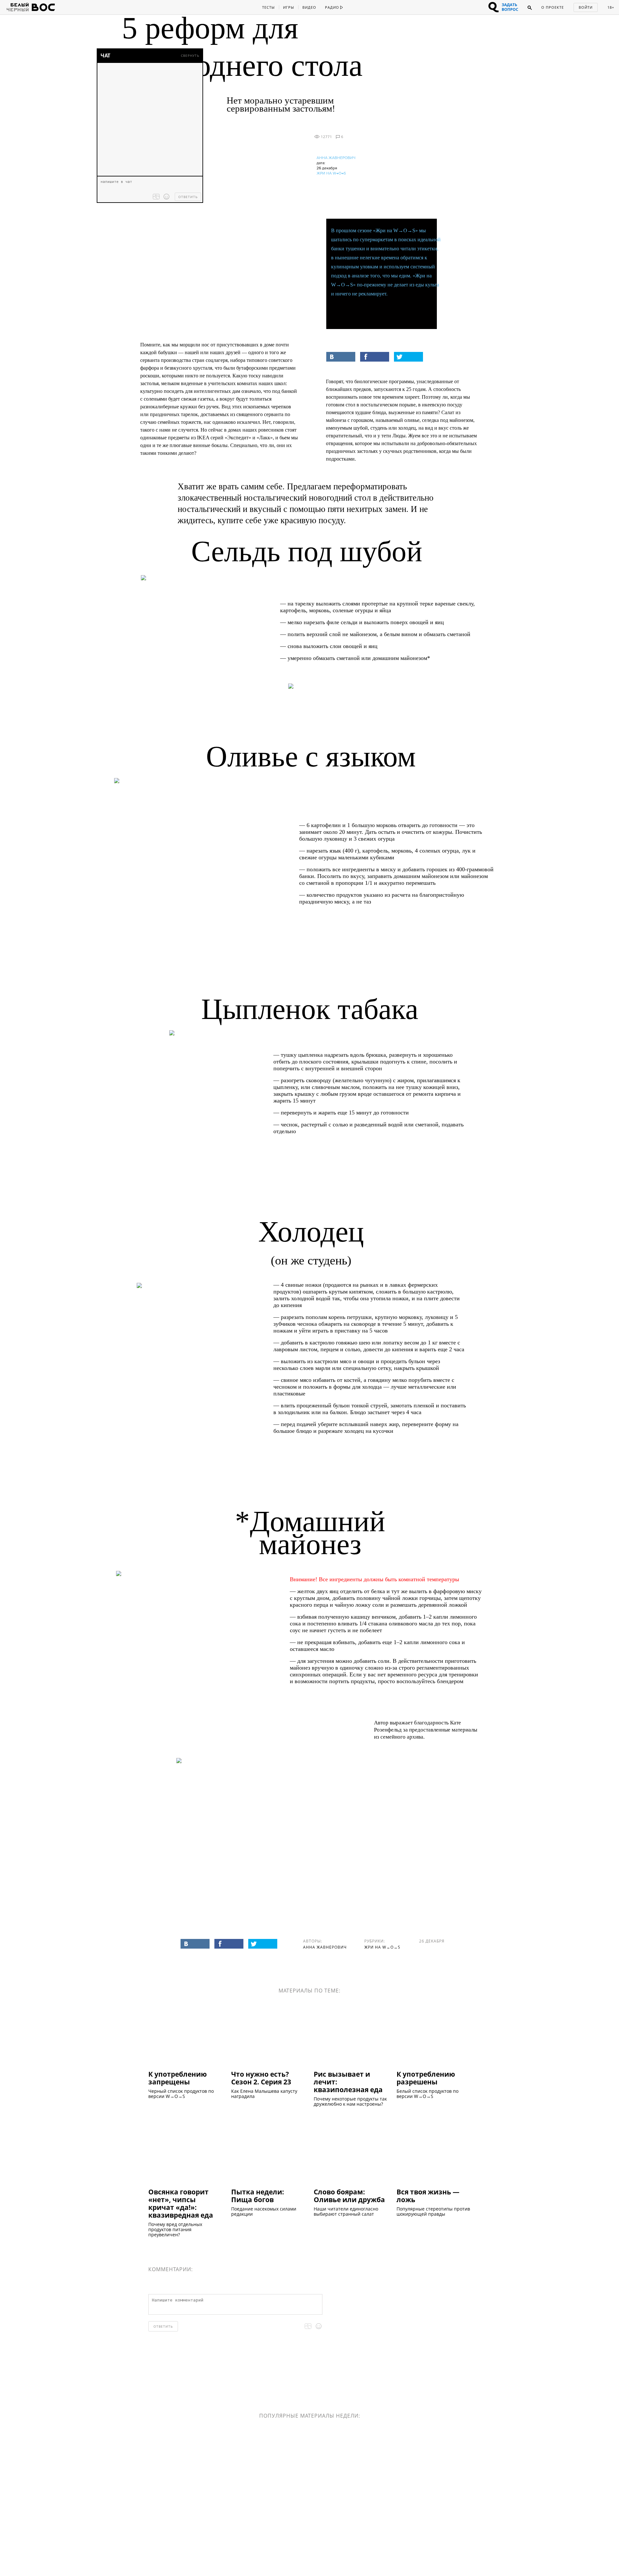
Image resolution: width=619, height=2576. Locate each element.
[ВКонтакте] (341, 357)
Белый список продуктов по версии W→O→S (427, 2094)
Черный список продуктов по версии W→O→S (181, 2094)
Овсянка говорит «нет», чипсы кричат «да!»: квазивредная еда (181, 2203)
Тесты (268, 7)
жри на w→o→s (331, 173)
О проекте (553, 7)
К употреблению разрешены (426, 2078)
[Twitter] (408, 357)
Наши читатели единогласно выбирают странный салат (346, 2212)
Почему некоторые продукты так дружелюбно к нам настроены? (350, 2102)
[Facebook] (375, 357)
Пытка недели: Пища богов (258, 2195)
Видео (309, 7)
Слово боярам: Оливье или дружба (349, 2195)
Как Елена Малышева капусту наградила (264, 2094)
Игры (289, 7)
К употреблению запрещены (177, 2078)
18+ (611, 7)
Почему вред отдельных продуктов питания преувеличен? (175, 2230)
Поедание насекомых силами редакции (264, 2212)
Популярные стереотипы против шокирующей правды (433, 2212)
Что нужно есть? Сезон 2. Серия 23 (261, 2078)
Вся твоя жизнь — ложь (428, 2195)
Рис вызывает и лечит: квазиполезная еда (348, 2082)
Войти (586, 7)
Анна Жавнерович (336, 158)
